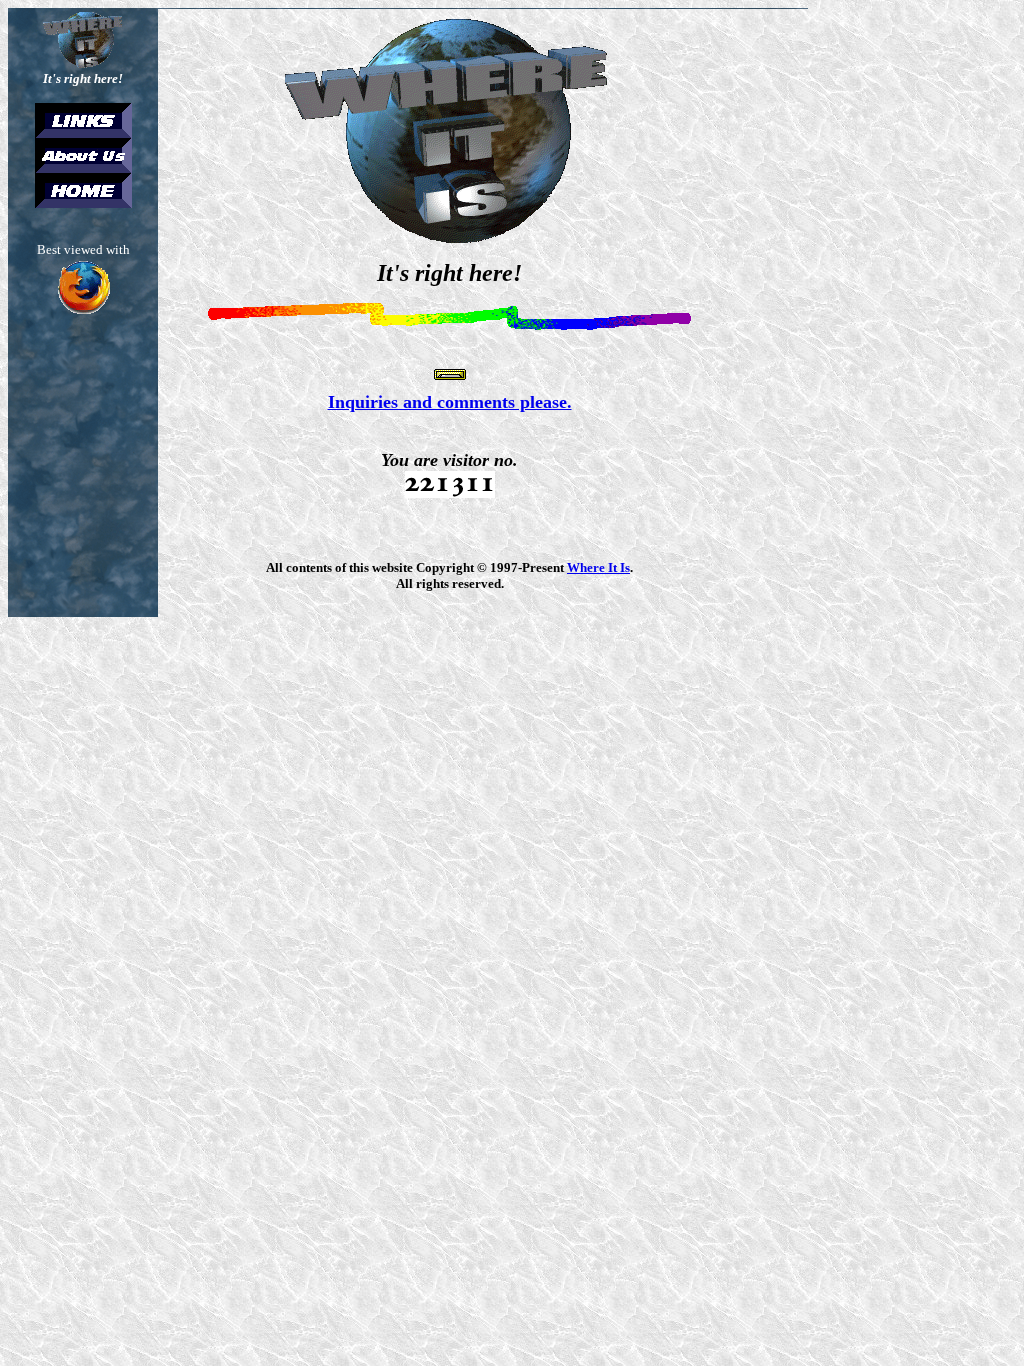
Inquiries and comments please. (450, 402)
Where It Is (598, 567)
